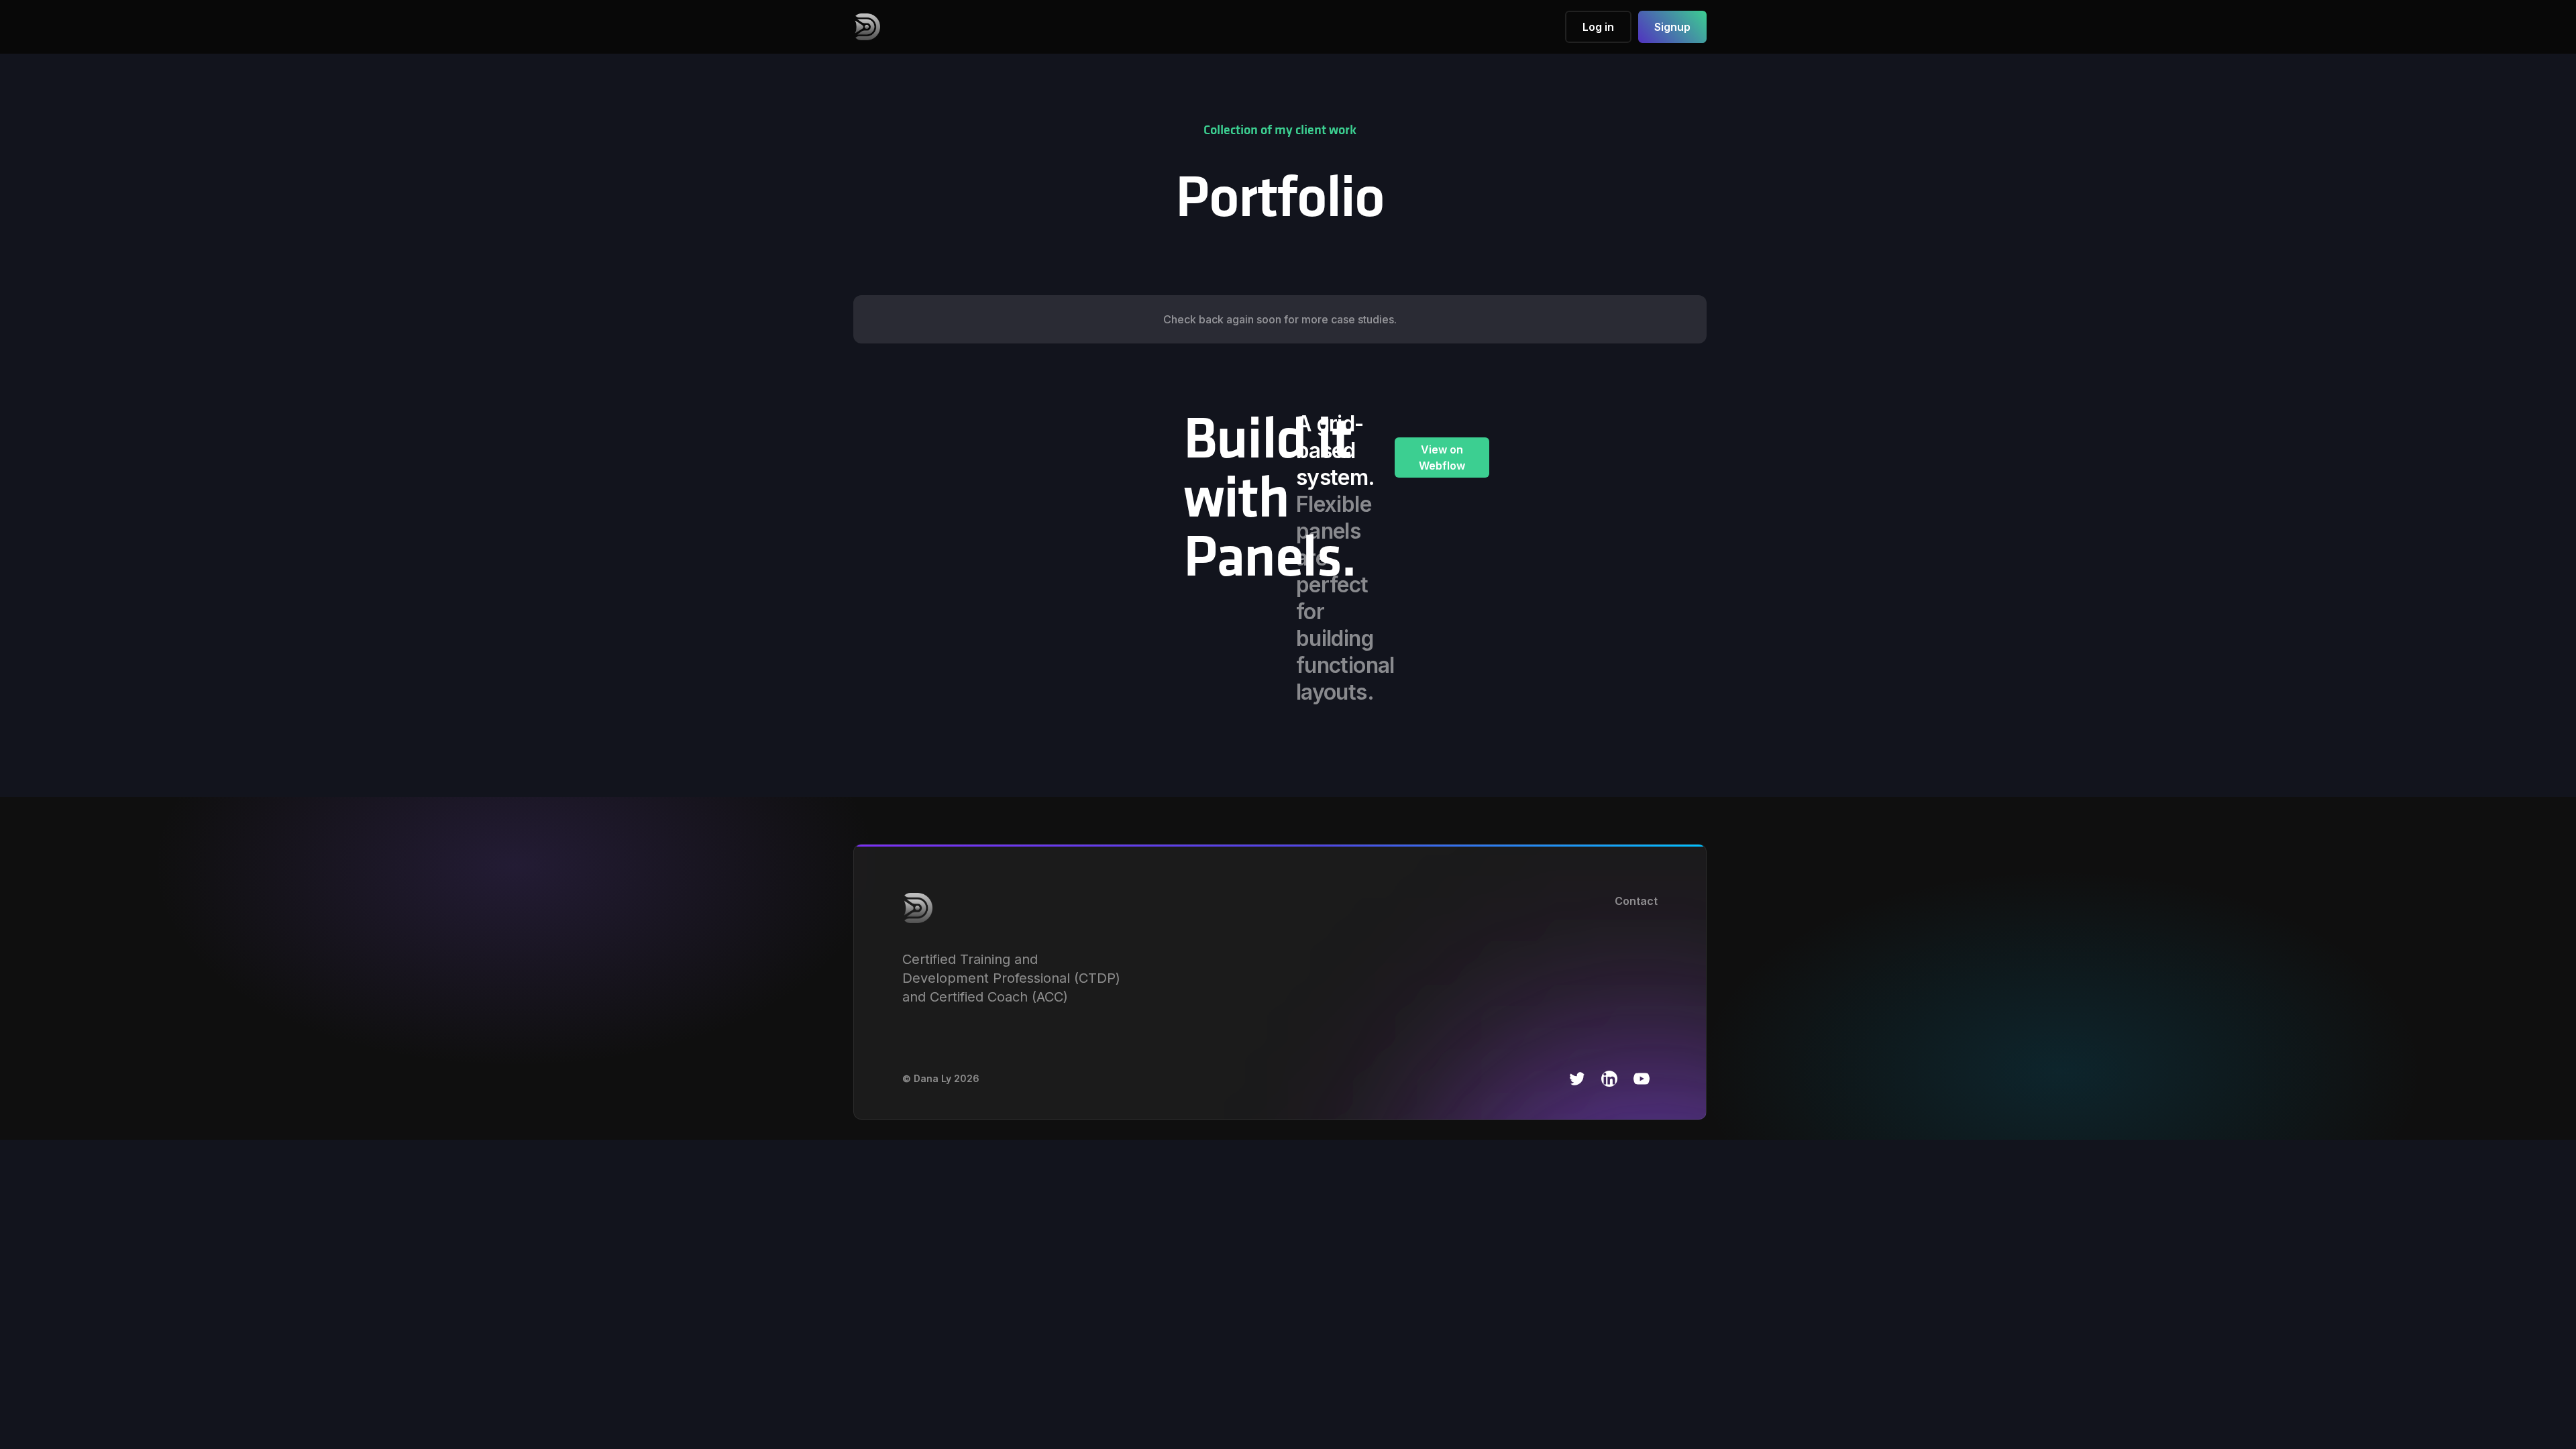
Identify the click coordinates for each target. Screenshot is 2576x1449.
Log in (1598, 27)
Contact (1636, 901)
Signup (1672, 27)
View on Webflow (1442, 458)
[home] (867, 27)
